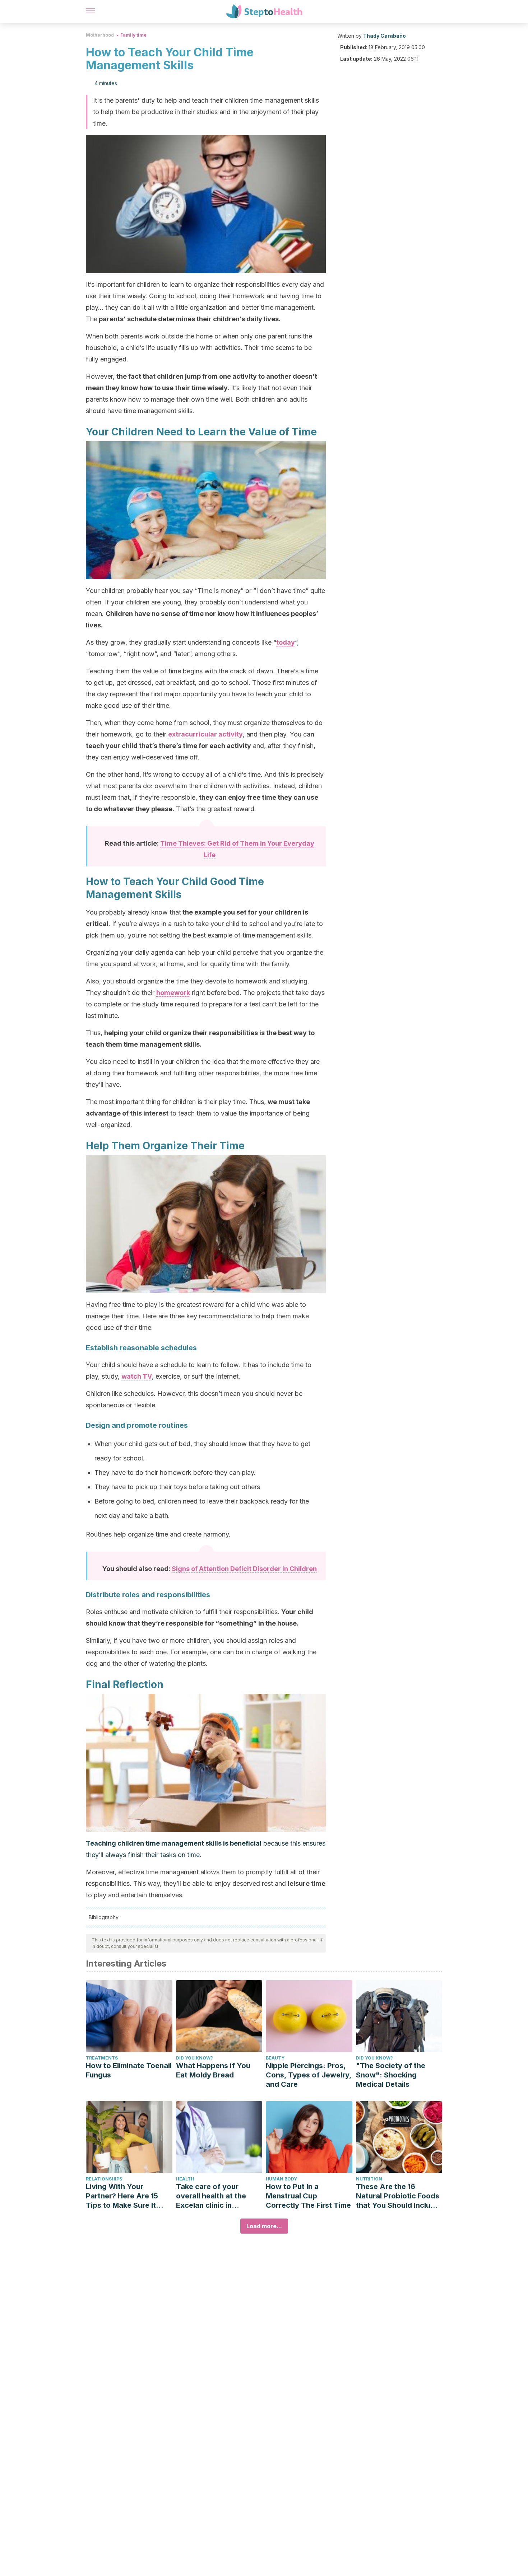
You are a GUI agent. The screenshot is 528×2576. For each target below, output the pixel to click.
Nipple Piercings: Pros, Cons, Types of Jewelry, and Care (309, 2075)
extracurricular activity (205, 734)
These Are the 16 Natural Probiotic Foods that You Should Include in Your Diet (398, 2196)
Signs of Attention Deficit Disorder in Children (244, 1569)
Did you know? (194, 2058)
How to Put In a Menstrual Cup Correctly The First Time (308, 2196)
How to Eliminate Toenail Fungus (129, 2070)
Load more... (264, 2226)
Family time (133, 35)
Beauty (275, 2058)
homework (173, 993)
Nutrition (369, 2179)
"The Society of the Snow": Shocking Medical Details (391, 2075)
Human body (281, 2179)
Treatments (102, 2058)
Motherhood (100, 35)
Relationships (104, 2179)
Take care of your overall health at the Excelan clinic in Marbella (211, 2196)
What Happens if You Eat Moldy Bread (213, 2070)
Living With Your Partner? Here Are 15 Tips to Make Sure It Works (122, 2196)
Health (185, 2179)
